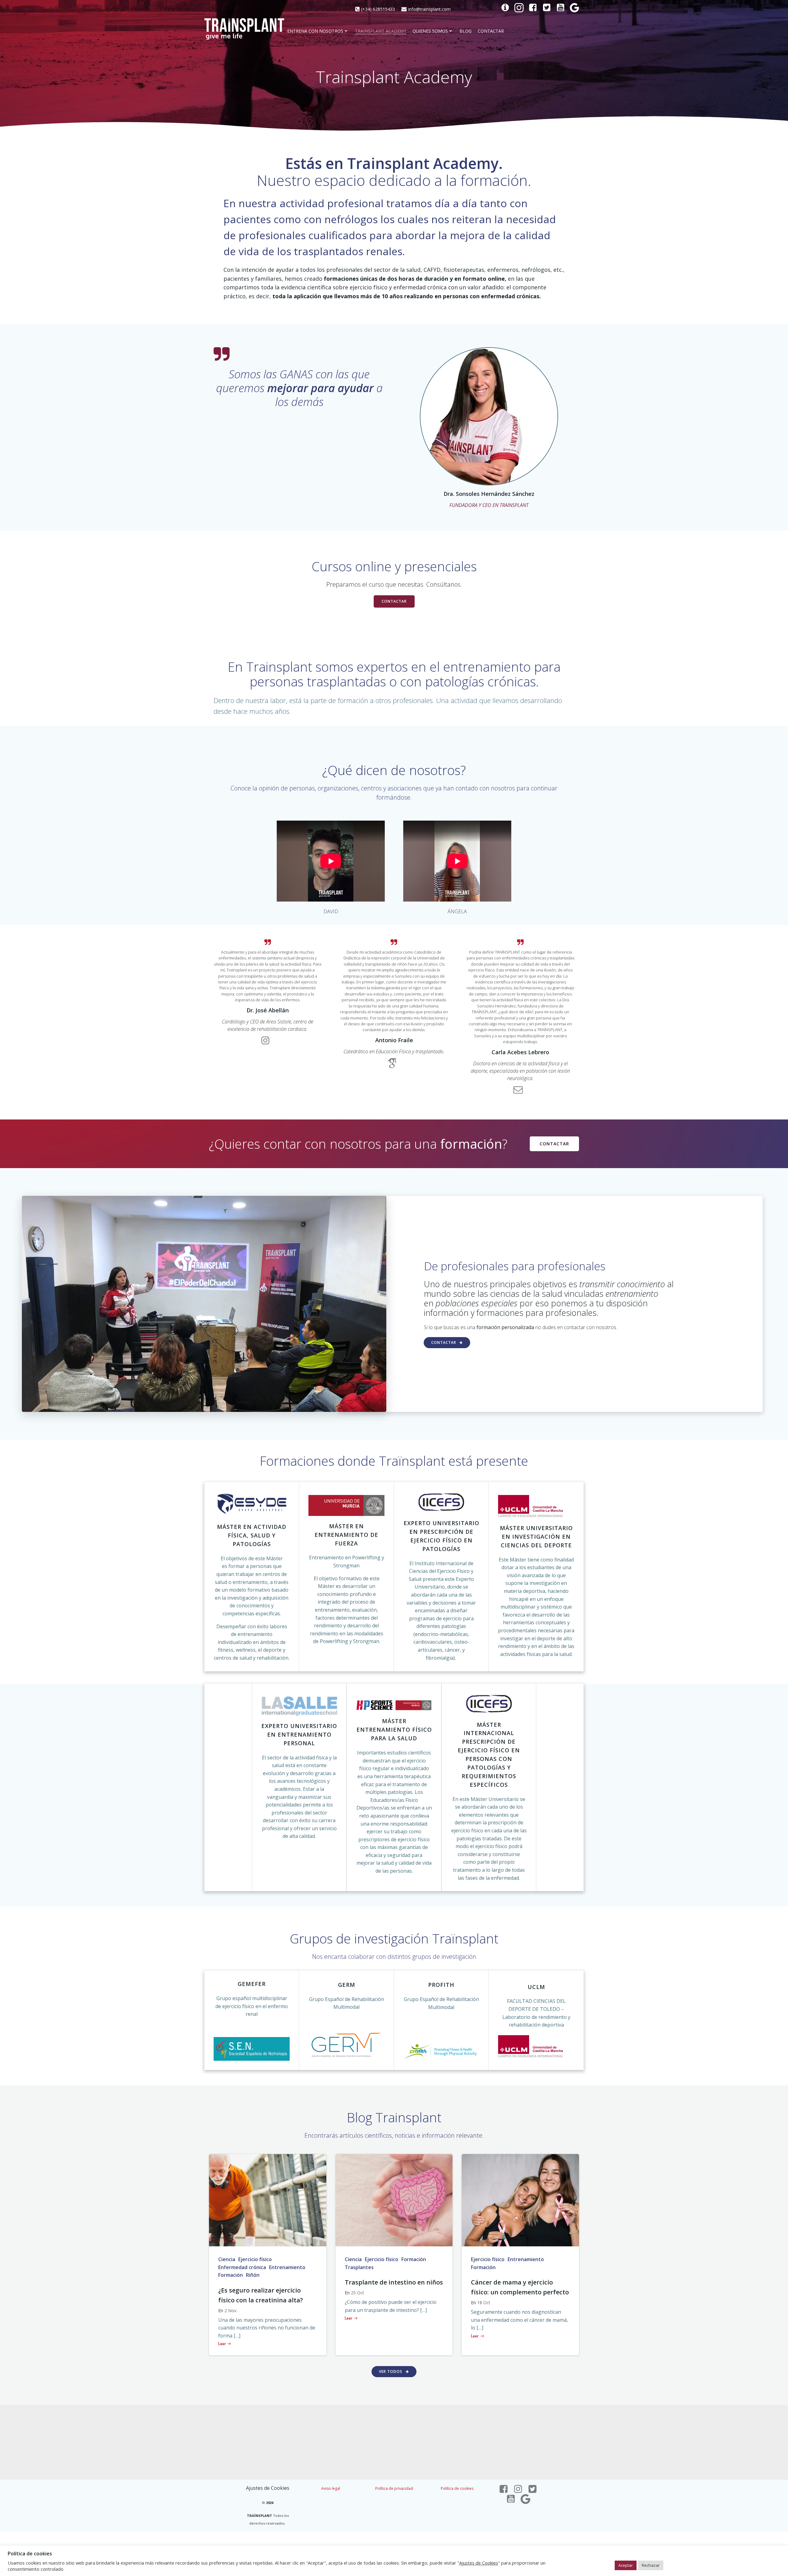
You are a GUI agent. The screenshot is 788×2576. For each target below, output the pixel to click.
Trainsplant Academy (381, 31)
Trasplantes (359, 2267)
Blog (466, 31)
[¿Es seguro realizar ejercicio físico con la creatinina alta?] (268, 2200)
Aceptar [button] (626, 2565)
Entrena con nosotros (315, 31)
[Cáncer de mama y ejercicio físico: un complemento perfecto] (520, 2200)
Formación (231, 2275)
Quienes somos (430, 31)
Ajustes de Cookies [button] (268, 2488)
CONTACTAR (491, 31)
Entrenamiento (287, 2267)
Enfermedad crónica (242, 2267)
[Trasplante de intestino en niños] (394, 2200)
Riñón (253, 2275)
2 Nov (230, 2311)
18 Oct (484, 2303)
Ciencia (227, 2259)
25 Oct (358, 2293)
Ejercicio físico (255, 2259)
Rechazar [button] (651, 2565)
